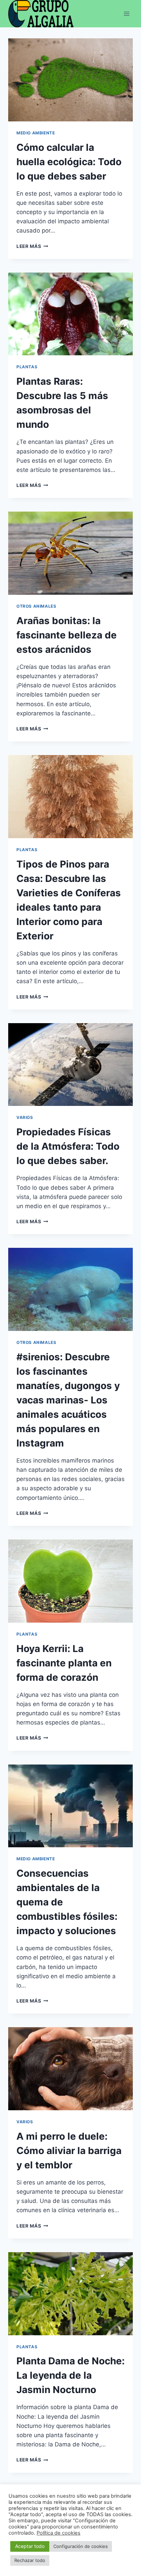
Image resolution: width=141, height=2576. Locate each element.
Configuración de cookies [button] (81, 2546)
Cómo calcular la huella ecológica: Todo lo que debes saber (69, 162)
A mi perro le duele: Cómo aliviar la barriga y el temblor (69, 2151)
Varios (25, 1117)
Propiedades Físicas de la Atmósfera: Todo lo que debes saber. (68, 1146)
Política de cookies (59, 2533)
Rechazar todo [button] (30, 2560)
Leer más (32, 246)
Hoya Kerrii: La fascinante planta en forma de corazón (64, 1663)
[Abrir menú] (126, 14)
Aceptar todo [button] (30, 2546)
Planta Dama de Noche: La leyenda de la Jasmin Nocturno (70, 2375)
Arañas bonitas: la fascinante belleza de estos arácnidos (67, 635)
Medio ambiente (36, 133)
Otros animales (36, 606)
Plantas (27, 367)
